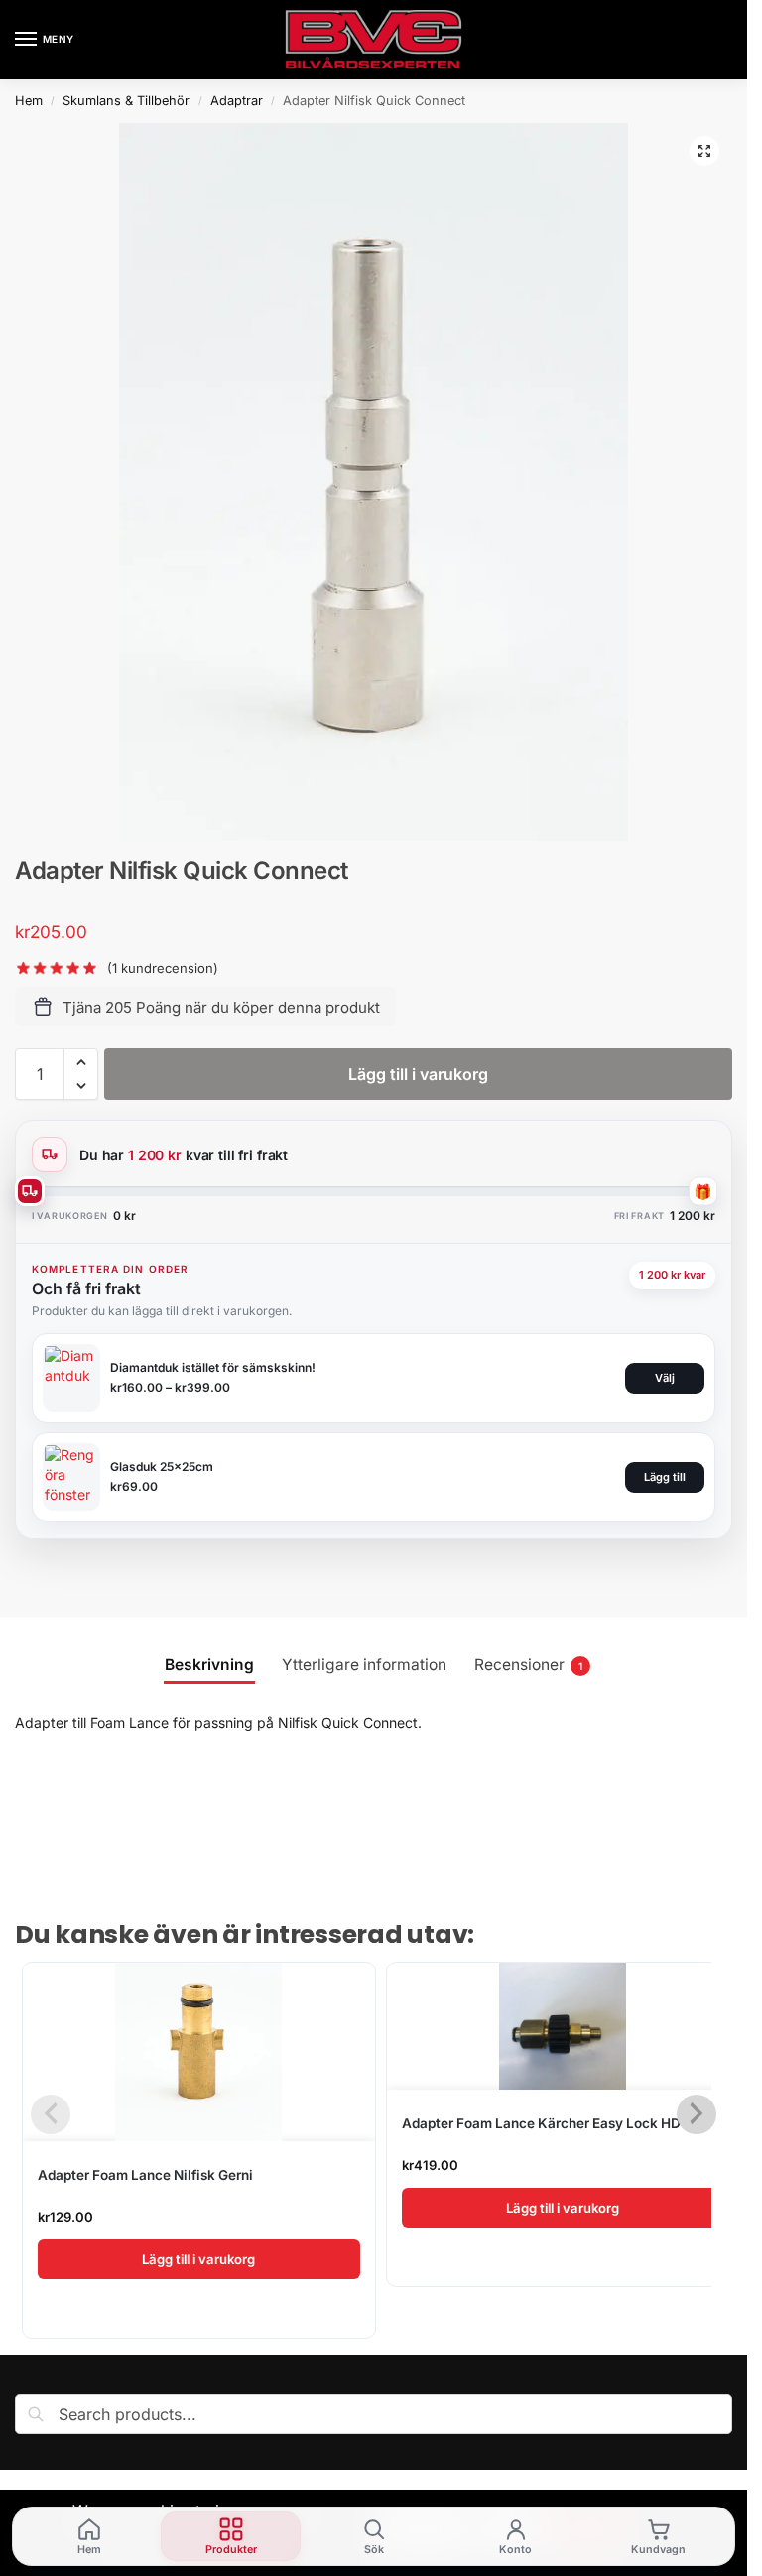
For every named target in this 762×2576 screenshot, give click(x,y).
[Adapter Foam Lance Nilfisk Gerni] (199, 2052)
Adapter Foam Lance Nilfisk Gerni (145, 2175)
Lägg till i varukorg (418, 1074)
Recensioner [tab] (528, 1664)
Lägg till (665, 1477)
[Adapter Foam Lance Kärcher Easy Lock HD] (563, 2026)
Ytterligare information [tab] (364, 1664)
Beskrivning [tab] (209, 1664)
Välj (665, 1378)
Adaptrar (237, 101)
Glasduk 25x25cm (162, 1467)
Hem (29, 101)
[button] (704, 151)
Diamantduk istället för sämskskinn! (213, 1367)
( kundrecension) (163, 968)
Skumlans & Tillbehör (126, 101)
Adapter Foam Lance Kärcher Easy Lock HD (541, 2123)
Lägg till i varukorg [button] (198, 2259)
